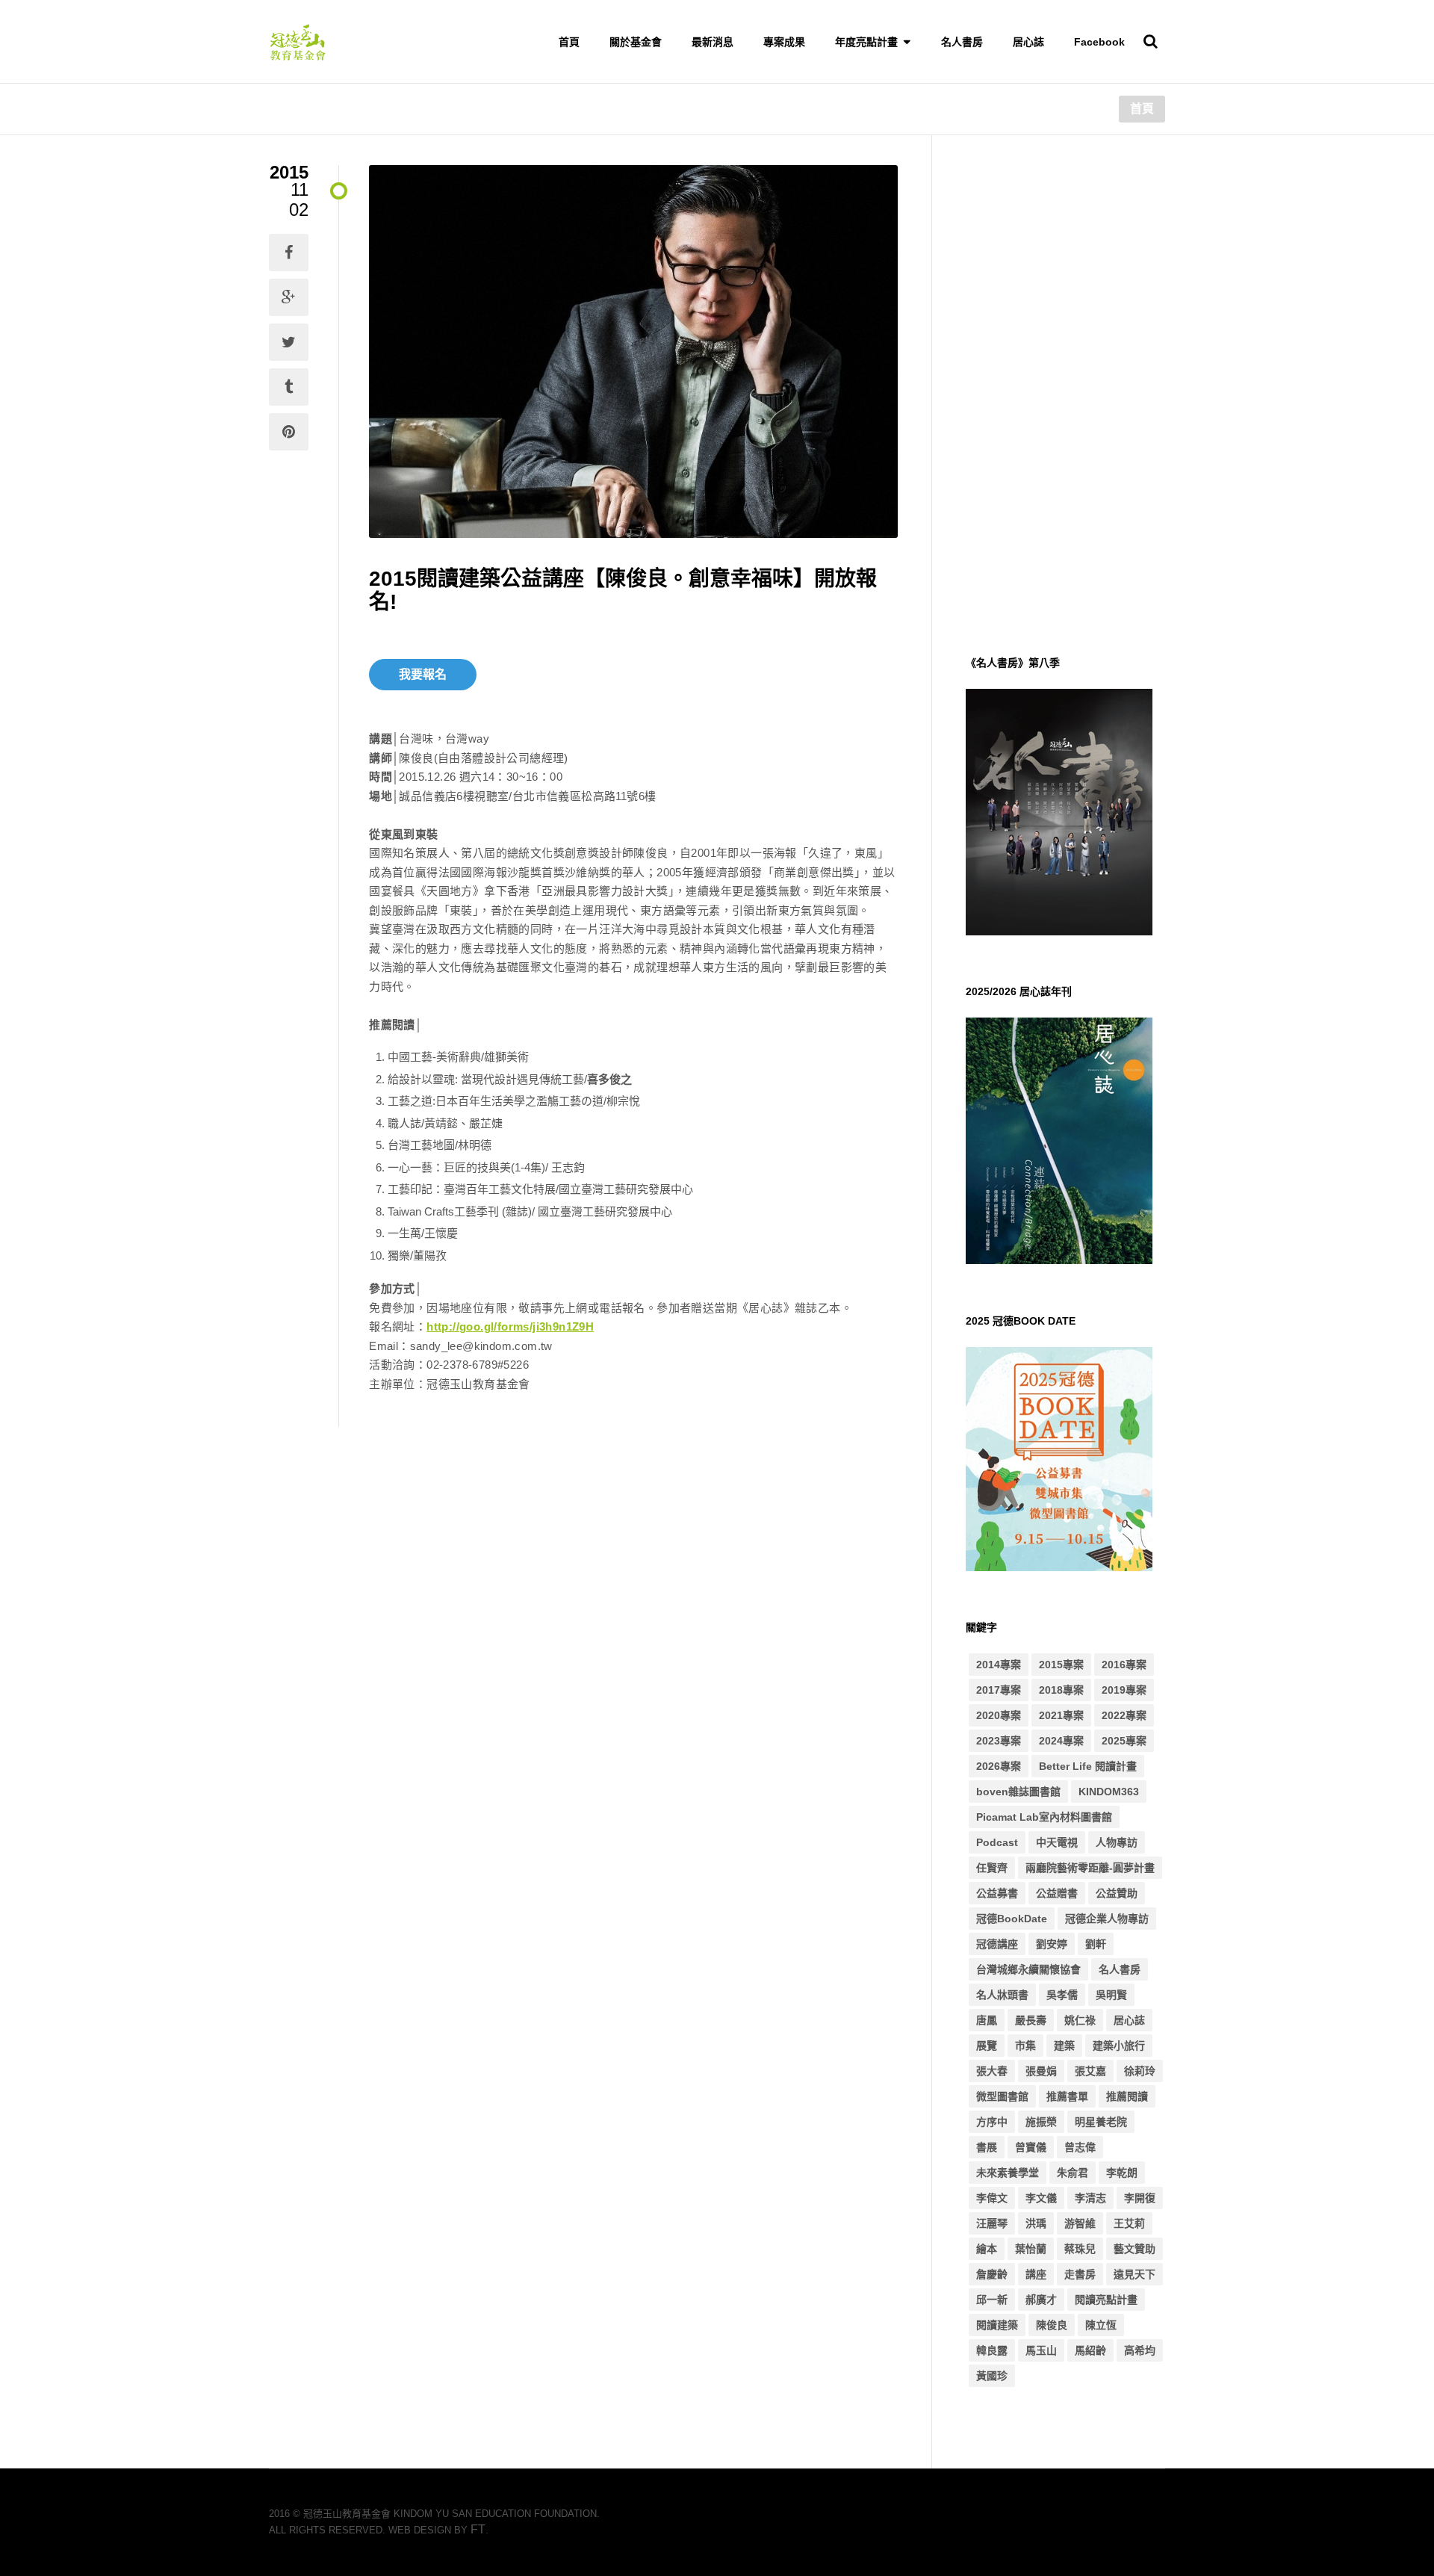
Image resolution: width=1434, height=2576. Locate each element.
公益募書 (997, 1893)
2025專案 (1124, 1741)
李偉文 (992, 2198)
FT (478, 2529)
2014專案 (999, 1665)
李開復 (1140, 2198)
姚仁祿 (1080, 2020)
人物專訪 (1117, 1842)
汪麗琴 (992, 2223)
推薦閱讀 (1127, 2096)
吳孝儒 (1062, 1995)
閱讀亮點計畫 (1106, 2300)
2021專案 (1061, 1715)
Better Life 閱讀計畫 (1088, 1766)
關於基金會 (636, 42)
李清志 (1090, 2198)
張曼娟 (1041, 2071)
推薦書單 (1067, 2096)
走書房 (1080, 2274)
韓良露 (992, 2350)
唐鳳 (987, 2020)
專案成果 (784, 42)
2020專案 (999, 1715)
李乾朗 (1122, 2173)
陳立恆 (1101, 2325)
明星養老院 (1101, 2122)
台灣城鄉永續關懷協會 (1028, 1969)
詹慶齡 (992, 2274)
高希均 (1140, 2350)
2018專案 (1061, 1690)
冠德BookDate (1012, 1919)
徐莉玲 (1140, 2071)
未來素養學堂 (1008, 2173)
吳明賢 (1111, 1995)
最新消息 (713, 42)
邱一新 (992, 2300)
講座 (1036, 2274)
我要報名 (423, 674)
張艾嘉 (1090, 2071)
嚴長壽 (1031, 2020)
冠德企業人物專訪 (1107, 1919)
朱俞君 (1073, 2173)
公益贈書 (1057, 1893)
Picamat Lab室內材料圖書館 (1044, 1817)
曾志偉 (1080, 2147)
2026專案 (999, 1766)
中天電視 (1057, 1842)
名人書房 (962, 42)
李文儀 (1041, 2198)
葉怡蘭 (1031, 2249)
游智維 (1080, 2223)
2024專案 (1061, 1741)
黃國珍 (992, 2376)
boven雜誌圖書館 (1018, 1792)
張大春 (992, 2071)
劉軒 (1096, 1944)
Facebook (1099, 42)
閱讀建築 (997, 2325)
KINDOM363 (1109, 1792)
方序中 (992, 2122)
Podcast (997, 1842)
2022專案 (1124, 1715)
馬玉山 (1041, 2350)
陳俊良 (1052, 2325)
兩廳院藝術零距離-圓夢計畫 (1090, 1868)
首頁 (569, 42)
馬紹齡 (1090, 2350)
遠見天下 (1135, 2274)
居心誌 (1028, 42)
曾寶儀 (1031, 2147)
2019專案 (1124, 1690)
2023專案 (999, 1741)
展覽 (987, 2046)
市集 (1025, 2046)
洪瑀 (1036, 2223)
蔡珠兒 (1080, 2249)
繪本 (987, 2249)
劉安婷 (1052, 1944)
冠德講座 (997, 1944)
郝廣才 (1041, 2300)
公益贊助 (1117, 1893)
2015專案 (1061, 1665)
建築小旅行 (1119, 2046)
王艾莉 (1129, 2223)
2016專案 (1124, 1665)
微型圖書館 (1002, 2096)
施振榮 (1041, 2122)
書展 (987, 2147)
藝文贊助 (1135, 2249)
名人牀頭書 (1002, 1995)
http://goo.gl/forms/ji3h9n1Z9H (510, 1326)
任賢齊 (992, 1868)
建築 (1064, 2046)
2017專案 (999, 1690)
